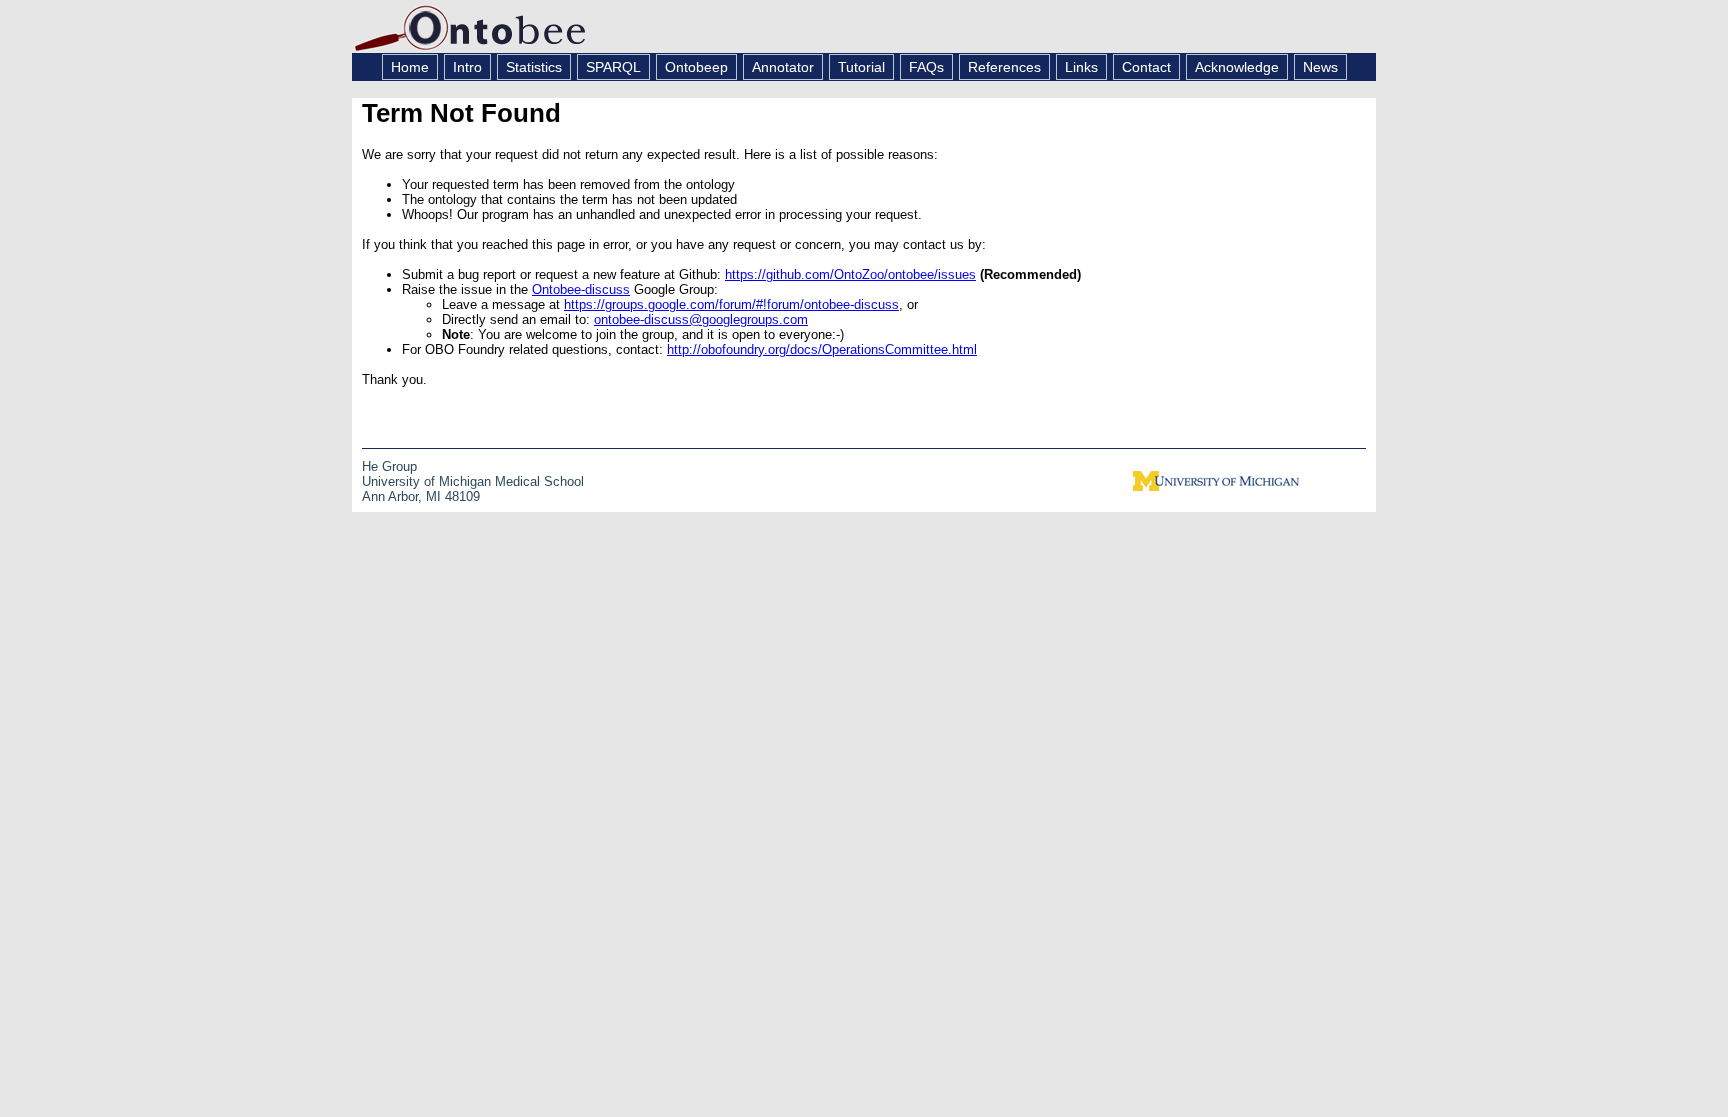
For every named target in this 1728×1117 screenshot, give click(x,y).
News (1320, 67)
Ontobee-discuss (581, 289)
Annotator (783, 67)
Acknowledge (1237, 67)
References (1004, 67)
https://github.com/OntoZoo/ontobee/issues (850, 274)
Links (1081, 67)
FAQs (926, 67)
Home (410, 67)
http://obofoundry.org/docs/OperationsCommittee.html (822, 349)
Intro (467, 67)
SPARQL (613, 67)
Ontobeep (696, 67)
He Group (389, 466)
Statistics (534, 67)
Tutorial (861, 67)
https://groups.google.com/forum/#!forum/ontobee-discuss (731, 304)
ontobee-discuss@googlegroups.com (701, 319)
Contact (1146, 67)
